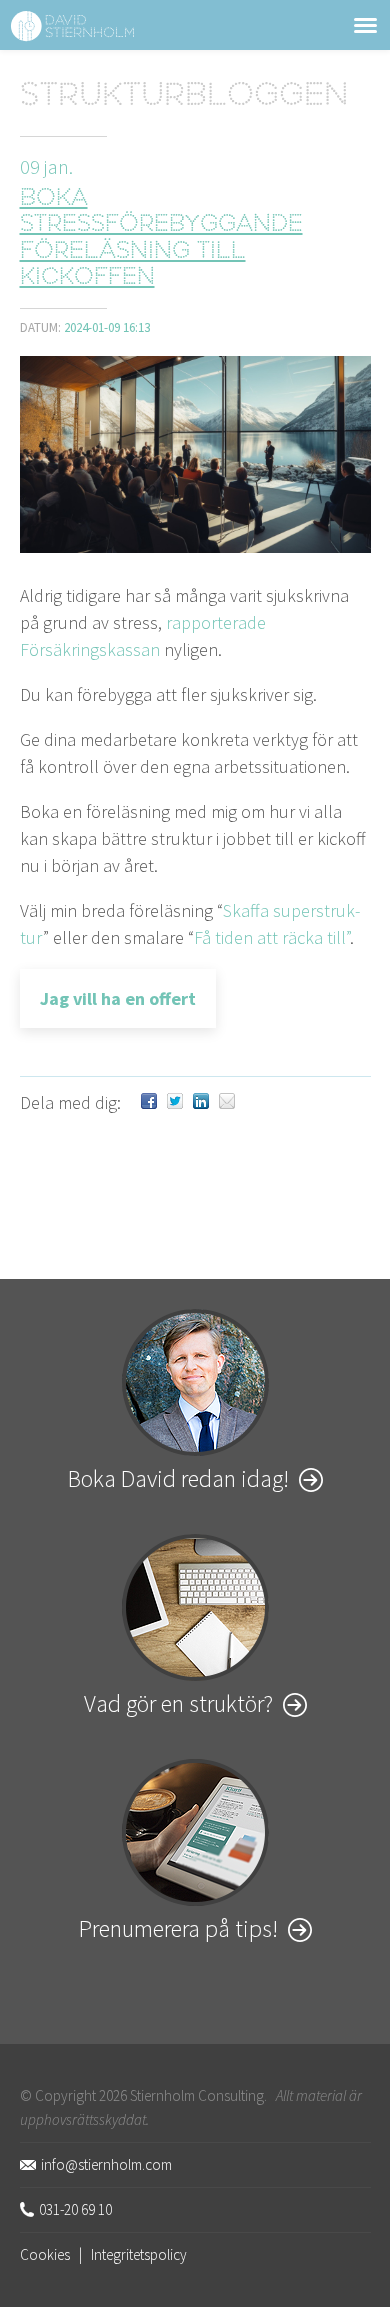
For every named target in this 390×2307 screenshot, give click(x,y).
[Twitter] (175, 1102)
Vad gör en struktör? (178, 1703)
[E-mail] (227, 1102)
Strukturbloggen (184, 97)
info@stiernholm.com (106, 2164)
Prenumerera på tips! (178, 1928)
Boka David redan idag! (178, 1478)
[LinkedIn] (201, 1102)
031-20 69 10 (75, 2209)
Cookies (45, 2254)
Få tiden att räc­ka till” (272, 937)
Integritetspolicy (139, 2254)
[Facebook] (149, 1102)
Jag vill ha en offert (118, 998)
